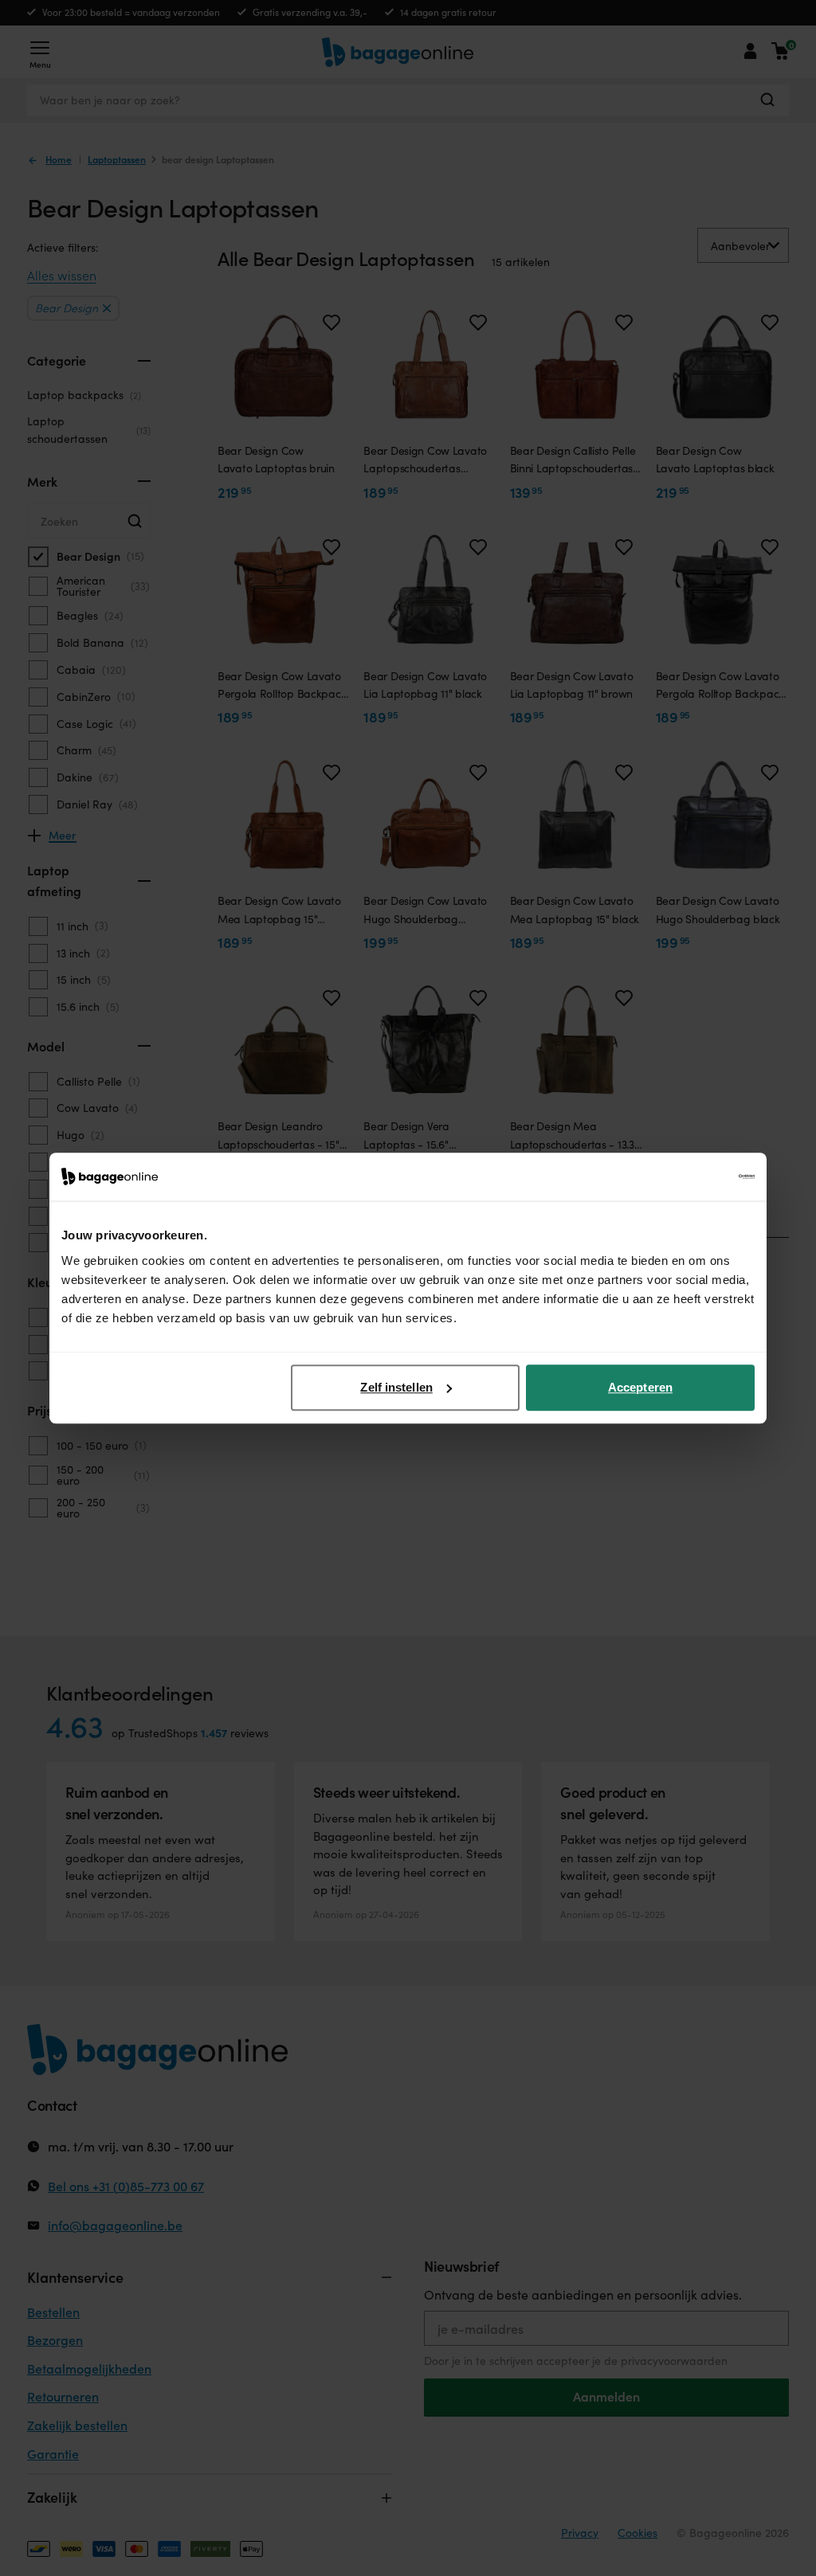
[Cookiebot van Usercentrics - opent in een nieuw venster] (685, 1176)
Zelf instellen (396, 1387)
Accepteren (640, 1387)
